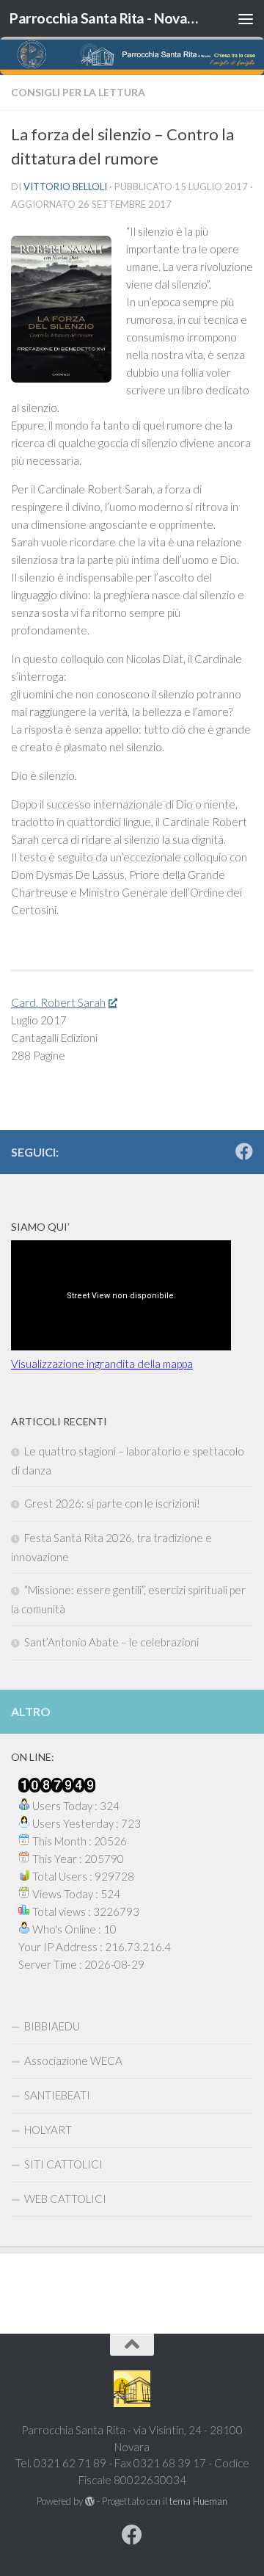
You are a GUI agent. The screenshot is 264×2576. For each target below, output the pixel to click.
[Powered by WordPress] (90, 2501)
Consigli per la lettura (78, 92)
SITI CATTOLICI (63, 2164)
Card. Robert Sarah (58, 1002)
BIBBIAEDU (52, 2026)
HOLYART (48, 2130)
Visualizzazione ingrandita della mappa (102, 1364)
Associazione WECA (73, 2061)
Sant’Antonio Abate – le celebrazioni (111, 1642)
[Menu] (246, 18)
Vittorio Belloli (65, 187)
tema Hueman (198, 2501)
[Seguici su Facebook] (244, 1151)
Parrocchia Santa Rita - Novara (104, 18)
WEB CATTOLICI (65, 2199)
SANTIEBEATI (57, 2095)
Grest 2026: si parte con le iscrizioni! (112, 1503)
